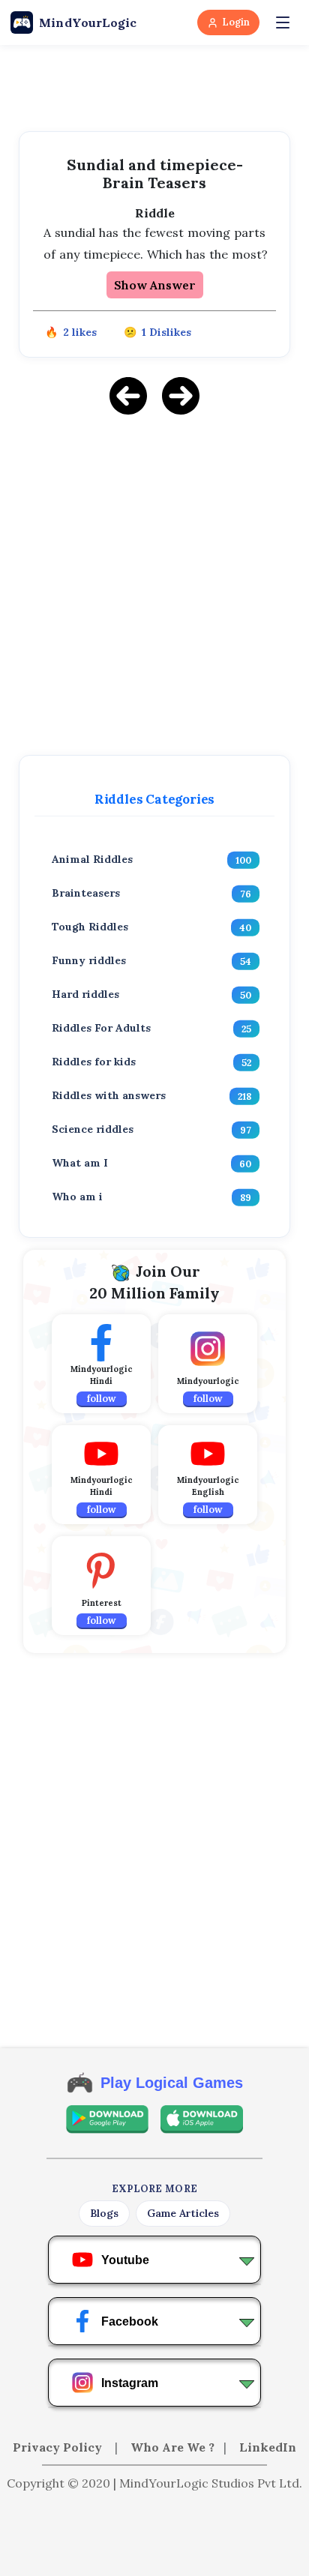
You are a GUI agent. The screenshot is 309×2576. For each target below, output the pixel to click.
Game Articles (183, 2213)
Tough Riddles (90, 927)
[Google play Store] (107, 2119)
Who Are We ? (172, 2447)
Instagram (130, 2383)
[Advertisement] (154, 583)
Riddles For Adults (101, 1028)
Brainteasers (86, 893)
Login (236, 22)
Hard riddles (85, 994)
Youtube (125, 2260)
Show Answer (155, 285)
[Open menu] (283, 22)
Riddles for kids (94, 1062)
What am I (80, 1163)
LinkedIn (268, 2447)
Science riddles (93, 1129)
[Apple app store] (202, 2119)
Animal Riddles (92, 859)
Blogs (104, 2213)
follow (102, 1399)
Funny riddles (89, 960)
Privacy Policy (59, 2447)
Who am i (77, 1197)
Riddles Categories (154, 799)
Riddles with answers (109, 1095)
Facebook (130, 2321)
